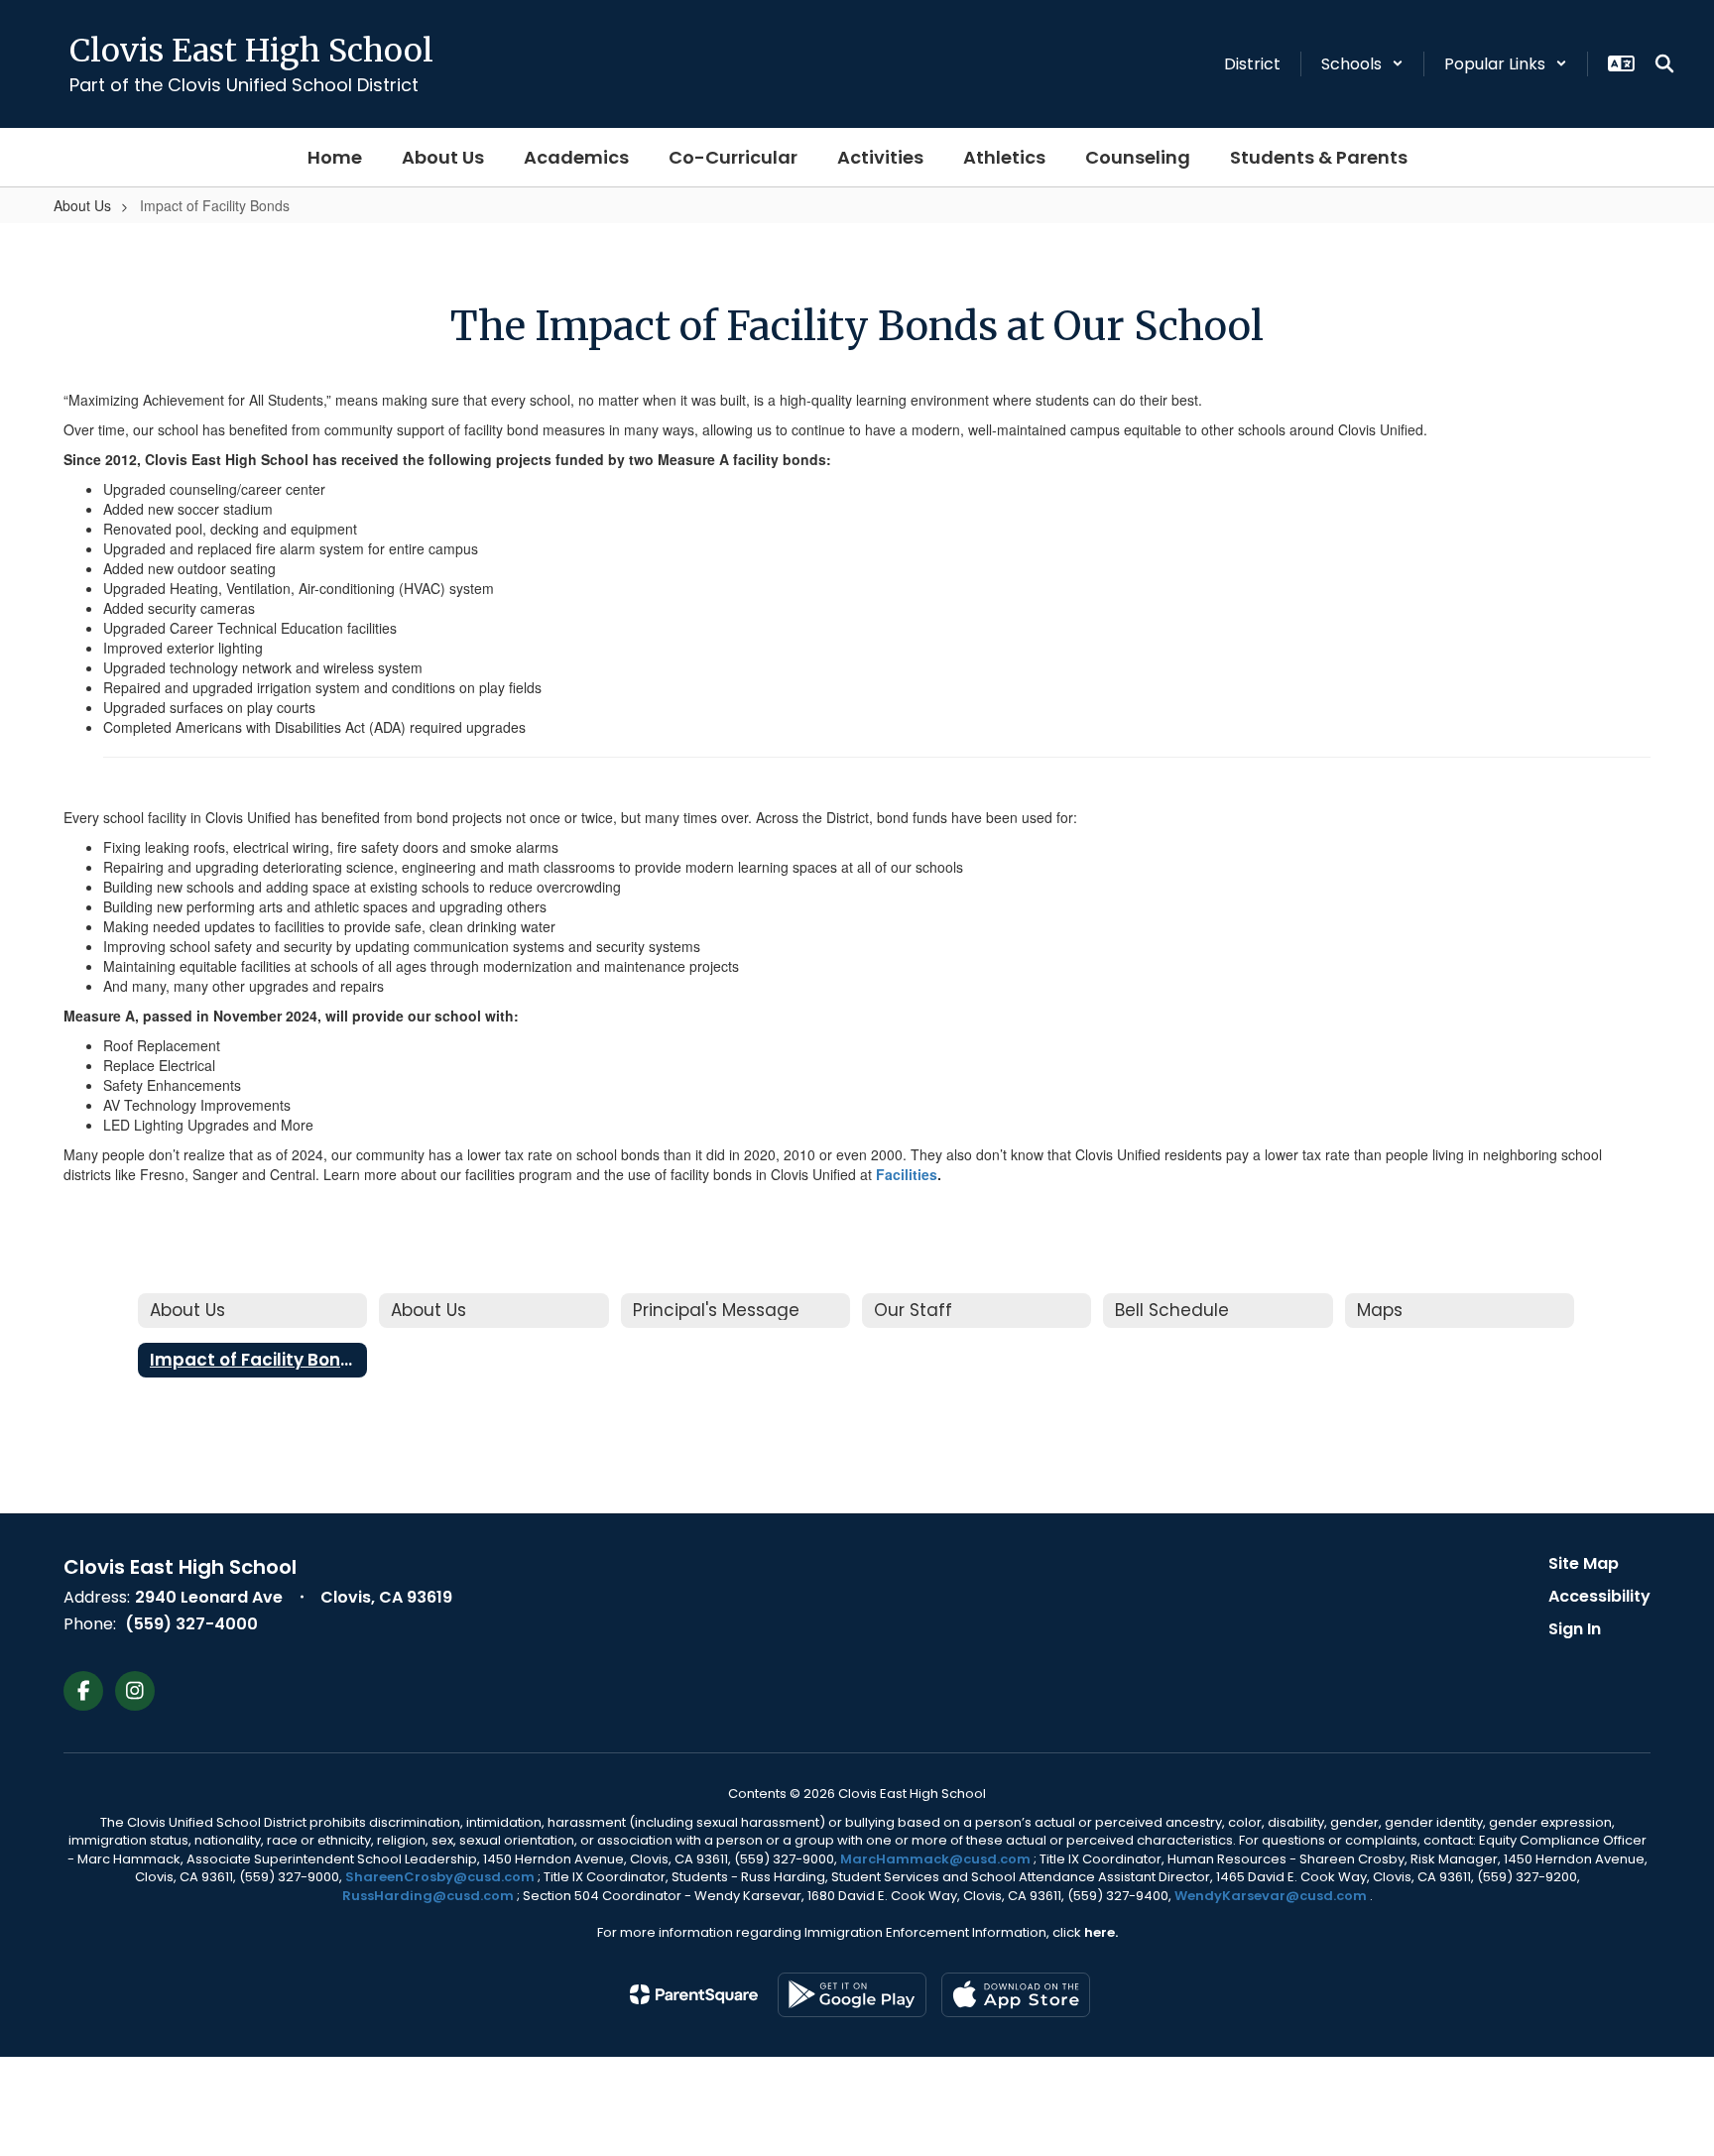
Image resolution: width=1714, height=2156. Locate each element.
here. (1101, 1932)
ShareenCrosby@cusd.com (440, 1877)
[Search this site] (1664, 63)
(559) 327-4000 (191, 1624)
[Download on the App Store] (1016, 1995)
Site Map (1584, 1563)
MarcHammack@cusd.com (935, 1859)
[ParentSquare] (694, 1994)
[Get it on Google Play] (852, 1995)
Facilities (907, 1174)
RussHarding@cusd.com (428, 1896)
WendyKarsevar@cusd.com (1272, 1896)
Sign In (1575, 1629)
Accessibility (1599, 1596)
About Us (82, 205)
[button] (1362, 64)
